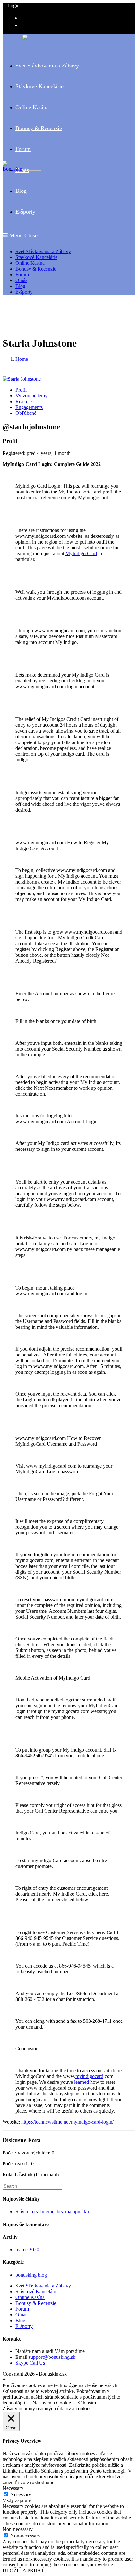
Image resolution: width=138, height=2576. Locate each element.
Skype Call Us (30, 2363)
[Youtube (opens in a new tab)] (23, 25)
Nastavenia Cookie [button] (52, 2403)
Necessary (21, 2495)
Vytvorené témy (31, 396)
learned (82, 2082)
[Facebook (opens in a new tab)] (23, 17)
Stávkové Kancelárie (36, 257)
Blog (20, 286)
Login (13, 6)
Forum (22, 275)
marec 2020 (27, 2249)
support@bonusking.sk (52, 2357)
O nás (21, 280)
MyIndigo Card (81, 553)
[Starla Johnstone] (22, 379)
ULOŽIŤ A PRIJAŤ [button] (23, 2570)
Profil (21, 390)
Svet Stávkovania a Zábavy (43, 251)
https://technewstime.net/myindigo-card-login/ (67, 2122)
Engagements (29, 407)
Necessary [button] (13, 2488)
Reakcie (24, 401)
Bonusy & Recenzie (36, 269)
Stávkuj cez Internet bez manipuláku (52, 2212)
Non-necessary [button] (18, 2529)
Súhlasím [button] (87, 2403)
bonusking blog (31, 2275)
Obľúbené (26, 413)
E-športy (24, 292)
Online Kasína (30, 263)
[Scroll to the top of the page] (4, 2380)
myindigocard (89, 2076)
